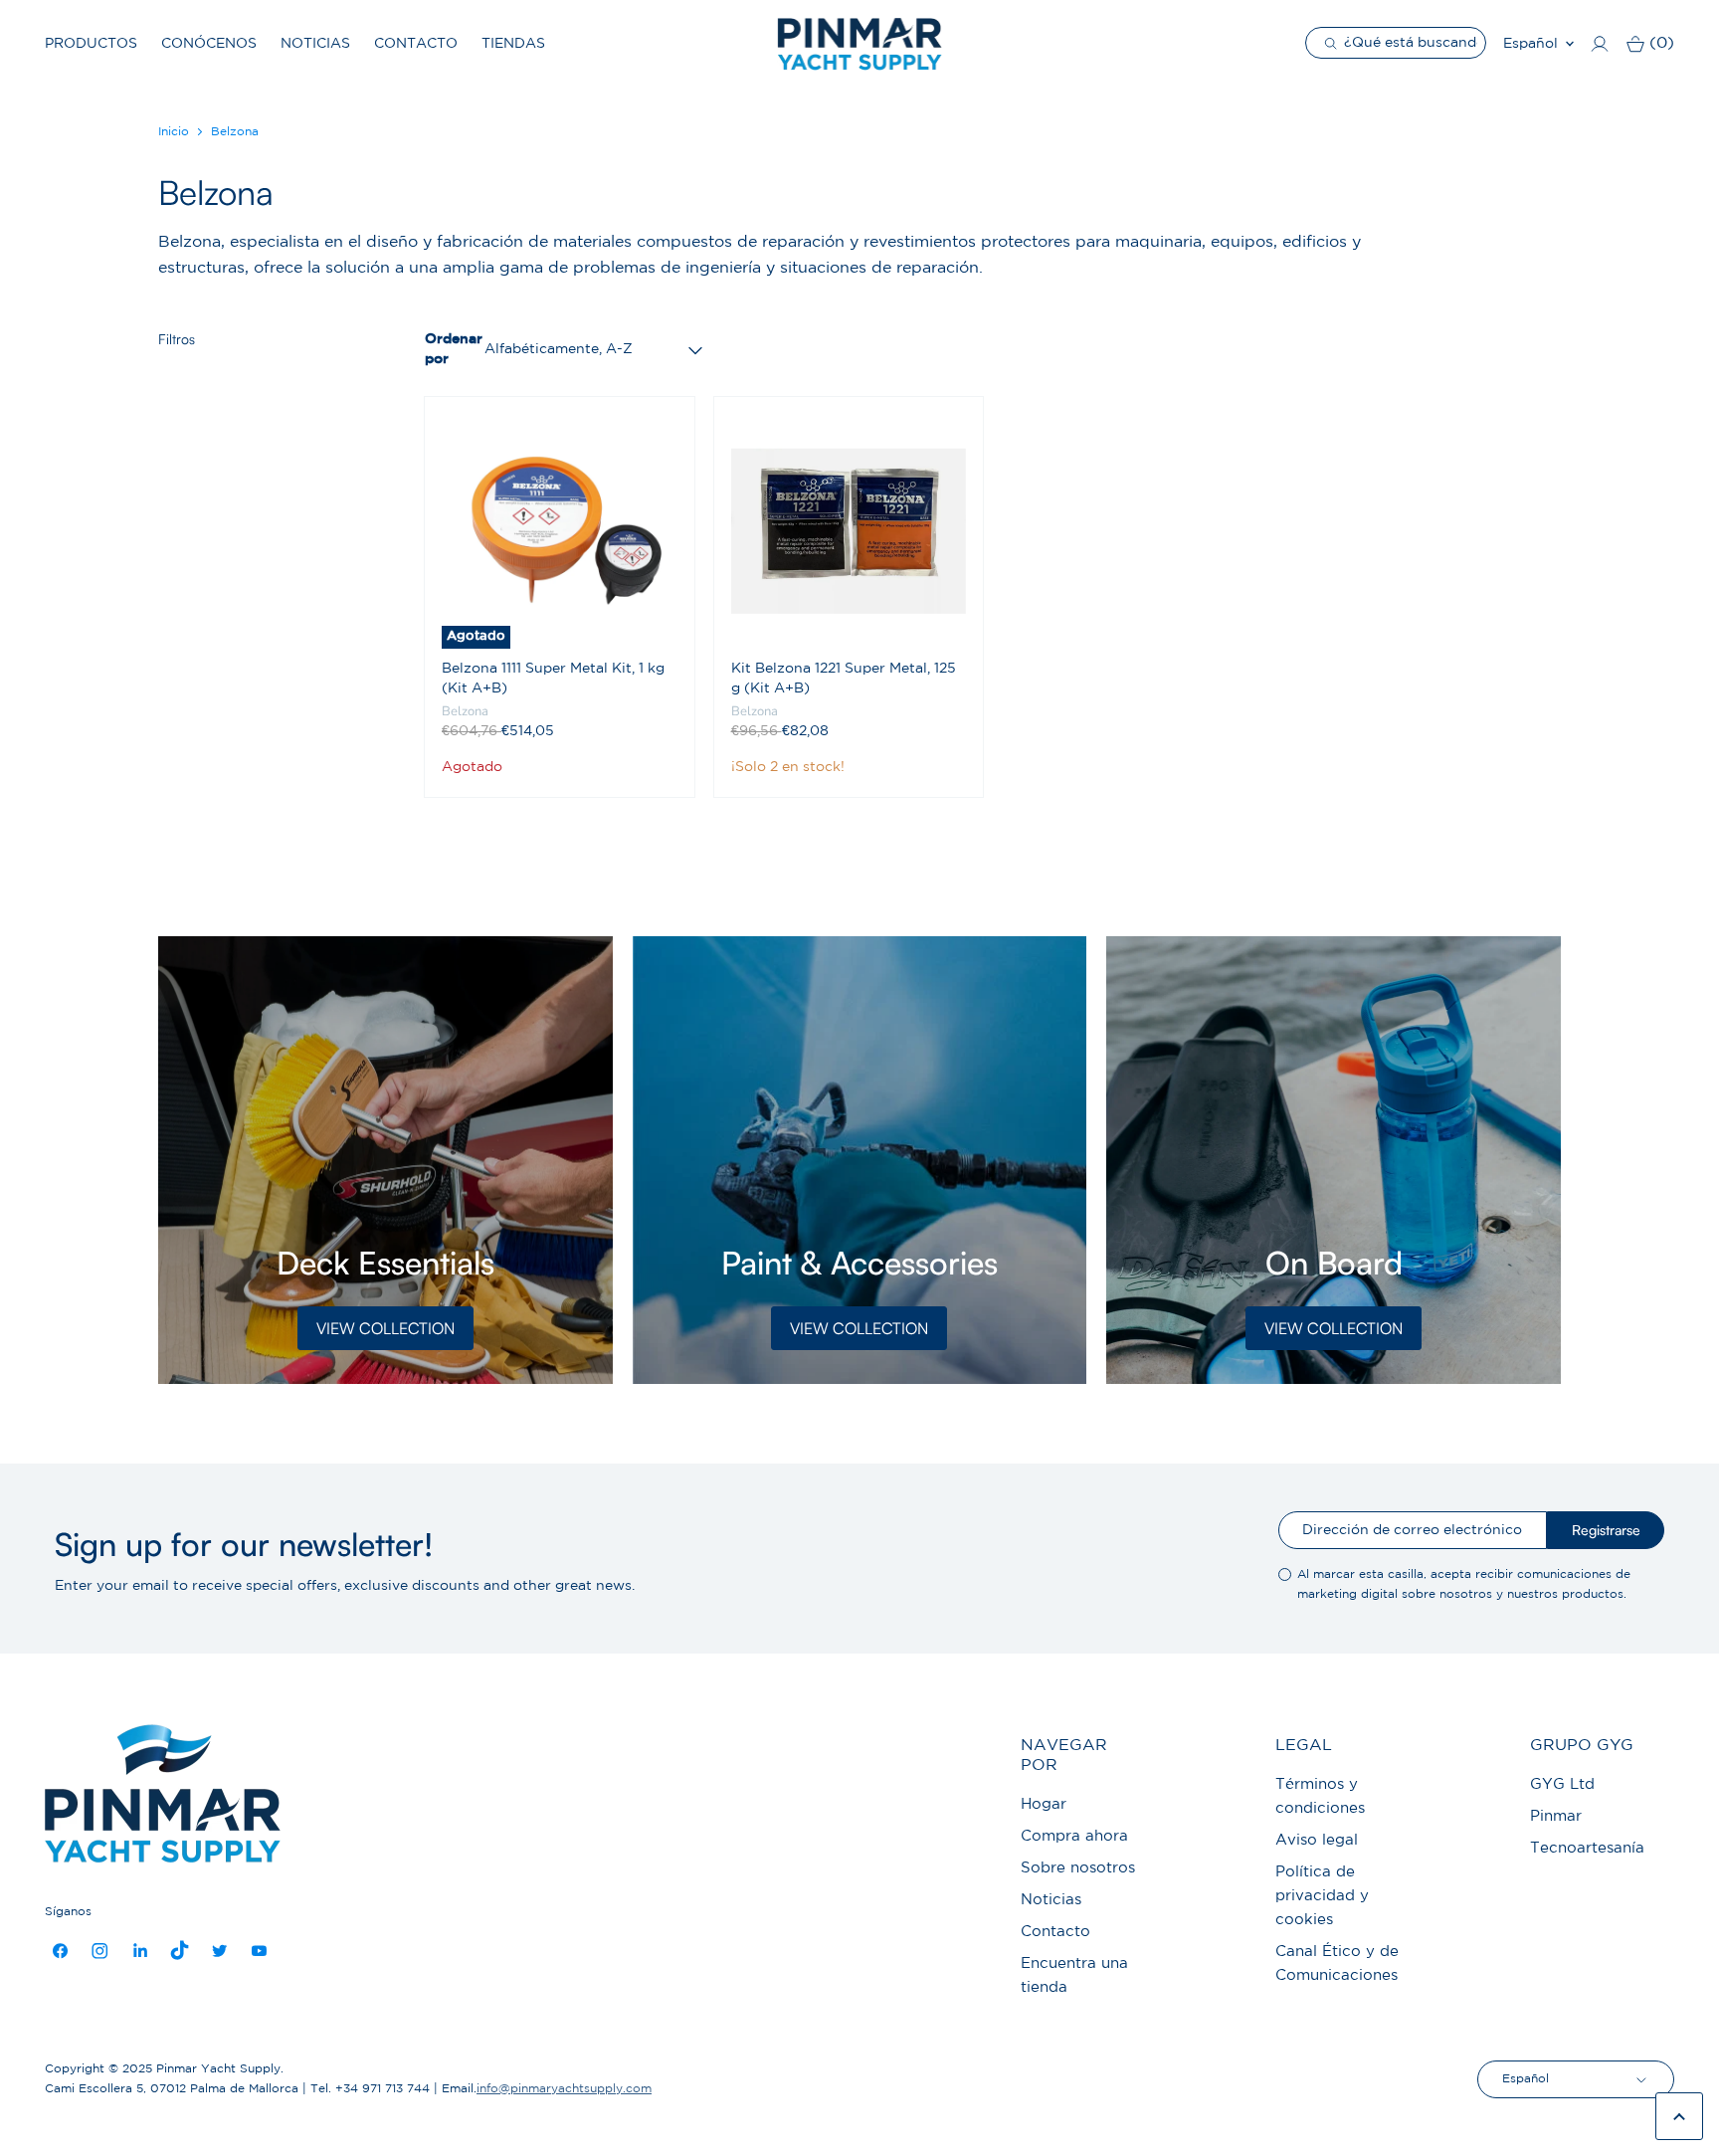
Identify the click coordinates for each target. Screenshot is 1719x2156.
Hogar (1044, 1804)
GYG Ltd (1562, 1784)
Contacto (416, 44)
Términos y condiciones (1320, 1796)
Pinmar (1556, 1816)
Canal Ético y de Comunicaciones (1337, 1963)
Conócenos (209, 44)
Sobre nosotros (1078, 1868)
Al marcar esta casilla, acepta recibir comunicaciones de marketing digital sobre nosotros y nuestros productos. (1464, 1584)
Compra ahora (1074, 1836)
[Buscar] (1333, 43)
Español (1530, 44)
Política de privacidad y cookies (1322, 1896)
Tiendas (513, 44)
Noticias (315, 44)
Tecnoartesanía (1587, 1848)
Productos (91, 44)
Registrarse (1606, 1530)
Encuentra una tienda (1074, 1975)
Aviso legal (1317, 1840)
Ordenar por (451, 349)
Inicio (174, 132)
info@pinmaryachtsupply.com (564, 2089)
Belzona (465, 711)
